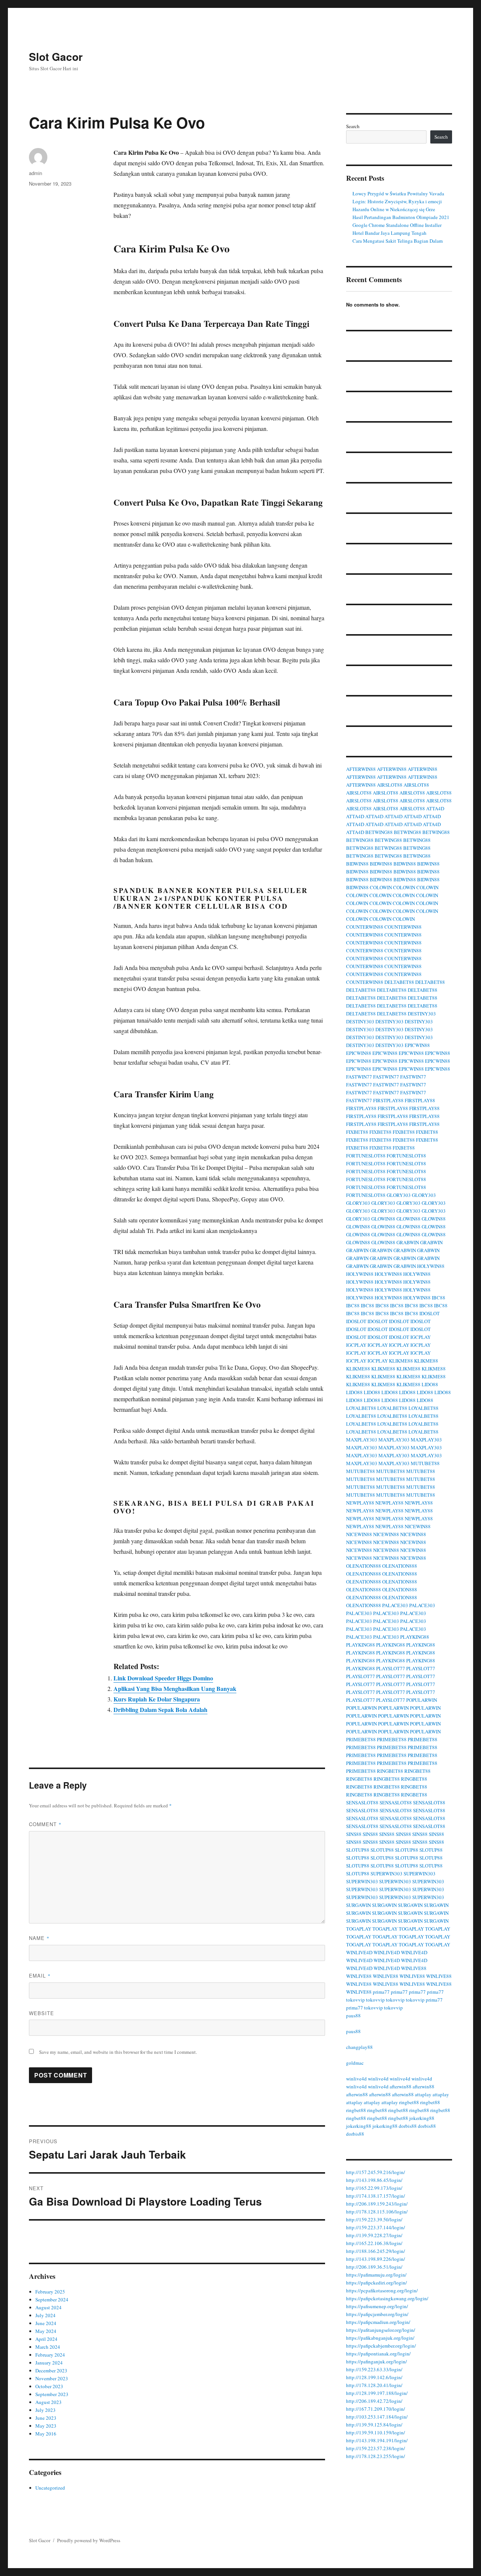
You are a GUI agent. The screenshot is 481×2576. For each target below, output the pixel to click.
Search (353, 126)
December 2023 (51, 2371)
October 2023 (49, 2386)
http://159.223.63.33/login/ (374, 2369)
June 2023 (46, 2418)
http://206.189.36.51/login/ (374, 2267)
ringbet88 (409, 2102)
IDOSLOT (430, 1313)
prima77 (381, 1992)
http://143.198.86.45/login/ (374, 2180)
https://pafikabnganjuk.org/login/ (380, 2338)
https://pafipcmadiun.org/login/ (378, 2322)
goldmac (355, 2063)
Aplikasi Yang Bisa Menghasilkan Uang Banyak (175, 1688)
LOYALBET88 (361, 1408)
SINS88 (354, 1834)
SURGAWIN (358, 1905)
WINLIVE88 (414, 1968)
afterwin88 (401, 2086)
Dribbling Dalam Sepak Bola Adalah (160, 1710)
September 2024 (52, 2300)
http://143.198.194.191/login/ (377, 2440)
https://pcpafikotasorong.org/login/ (382, 2290)
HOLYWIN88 (431, 1266)
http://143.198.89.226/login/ (376, 2259)
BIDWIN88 (357, 864)
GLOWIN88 (383, 1219)
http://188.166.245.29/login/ (376, 2251)
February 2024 (50, 2355)
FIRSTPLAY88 (388, 1100)
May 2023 (46, 2426)
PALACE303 (395, 1605)
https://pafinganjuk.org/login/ (377, 2361)
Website (42, 2013)
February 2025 (50, 2292)
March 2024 (48, 2347)
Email (40, 1975)
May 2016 (46, 2434)
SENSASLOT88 (362, 1802)
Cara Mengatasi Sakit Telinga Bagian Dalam (398, 241)
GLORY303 (399, 1195)
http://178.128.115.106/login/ (377, 2212)
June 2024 (46, 2323)
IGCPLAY (420, 1337)
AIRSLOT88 (390, 785)
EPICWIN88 (417, 1045)
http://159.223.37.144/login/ (376, 2227)
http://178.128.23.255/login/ (376, 2456)
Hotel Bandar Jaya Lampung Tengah (389, 233)
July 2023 (45, 2410)
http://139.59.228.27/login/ (374, 2235)
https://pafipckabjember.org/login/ (381, 2346)
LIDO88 (430, 1384)
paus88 (353, 2015)
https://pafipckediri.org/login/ (377, 2283)
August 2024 (48, 2307)
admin (36, 173)
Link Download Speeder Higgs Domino (163, 1678)
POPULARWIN (422, 1700)
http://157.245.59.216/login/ (376, 2172)
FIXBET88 (357, 1132)
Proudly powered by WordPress (89, 2540)
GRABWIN (408, 1242)
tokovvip (355, 2000)
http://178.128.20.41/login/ (374, 2385)
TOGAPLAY (359, 1929)
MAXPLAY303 (362, 1440)
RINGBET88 (390, 1771)
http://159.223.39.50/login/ (374, 2219)
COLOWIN (381, 887)
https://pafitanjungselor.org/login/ (381, 2330)
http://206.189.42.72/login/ (374, 2401)
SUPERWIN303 (386, 1873)
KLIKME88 (401, 1361)
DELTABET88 (399, 982)
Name (39, 1938)
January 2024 (49, 2363)
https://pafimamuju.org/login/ (376, 2275)
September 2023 (52, 2394)
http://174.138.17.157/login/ (376, 2196)
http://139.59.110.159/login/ (376, 2432)
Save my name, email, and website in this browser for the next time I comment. (118, 2052)
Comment (45, 1824)
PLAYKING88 (415, 1637)
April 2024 (46, 2339)
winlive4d (356, 2079)
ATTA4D (435, 808)
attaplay (423, 2094)
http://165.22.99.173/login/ (374, 2188)
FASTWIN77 (359, 1077)
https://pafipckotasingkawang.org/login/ (387, 2298)
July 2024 (45, 2315)
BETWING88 (379, 832)
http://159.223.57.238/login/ (376, 2448)
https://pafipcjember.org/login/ (377, 2314)
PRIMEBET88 (361, 1739)
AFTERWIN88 (361, 769)
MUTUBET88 (425, 1463)
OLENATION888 (364, 1566)
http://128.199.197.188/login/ (377, 2393)
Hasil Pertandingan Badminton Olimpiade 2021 (401, 217)
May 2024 (46, 2331)
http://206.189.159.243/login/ (377, 2204)
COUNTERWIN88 (365, 927)
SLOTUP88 (358, 1850)
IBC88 (439, 1298)
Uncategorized (50, 2488)
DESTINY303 (422, 1014)
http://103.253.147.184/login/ (377, 2417)
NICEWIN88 (418, 1526)
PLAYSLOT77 (391, 1668)
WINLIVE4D (359, 1952)
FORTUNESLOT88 (366, 1156)
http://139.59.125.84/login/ (374, 2425)
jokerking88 (422, 2118)
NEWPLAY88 (360, 1503)
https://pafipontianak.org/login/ (378, 2354)
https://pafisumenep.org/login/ (377, 2306)
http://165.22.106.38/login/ (374, 2243)
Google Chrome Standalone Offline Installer (397, 225)
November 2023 (52, 2378)
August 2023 (48, 2402)
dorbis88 (408, 2126)
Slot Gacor (56, 57)
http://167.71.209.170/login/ (376, 2409)
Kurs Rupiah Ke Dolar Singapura (157, 1699)
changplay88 (359, 2047)
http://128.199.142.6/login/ (374, 2377)
